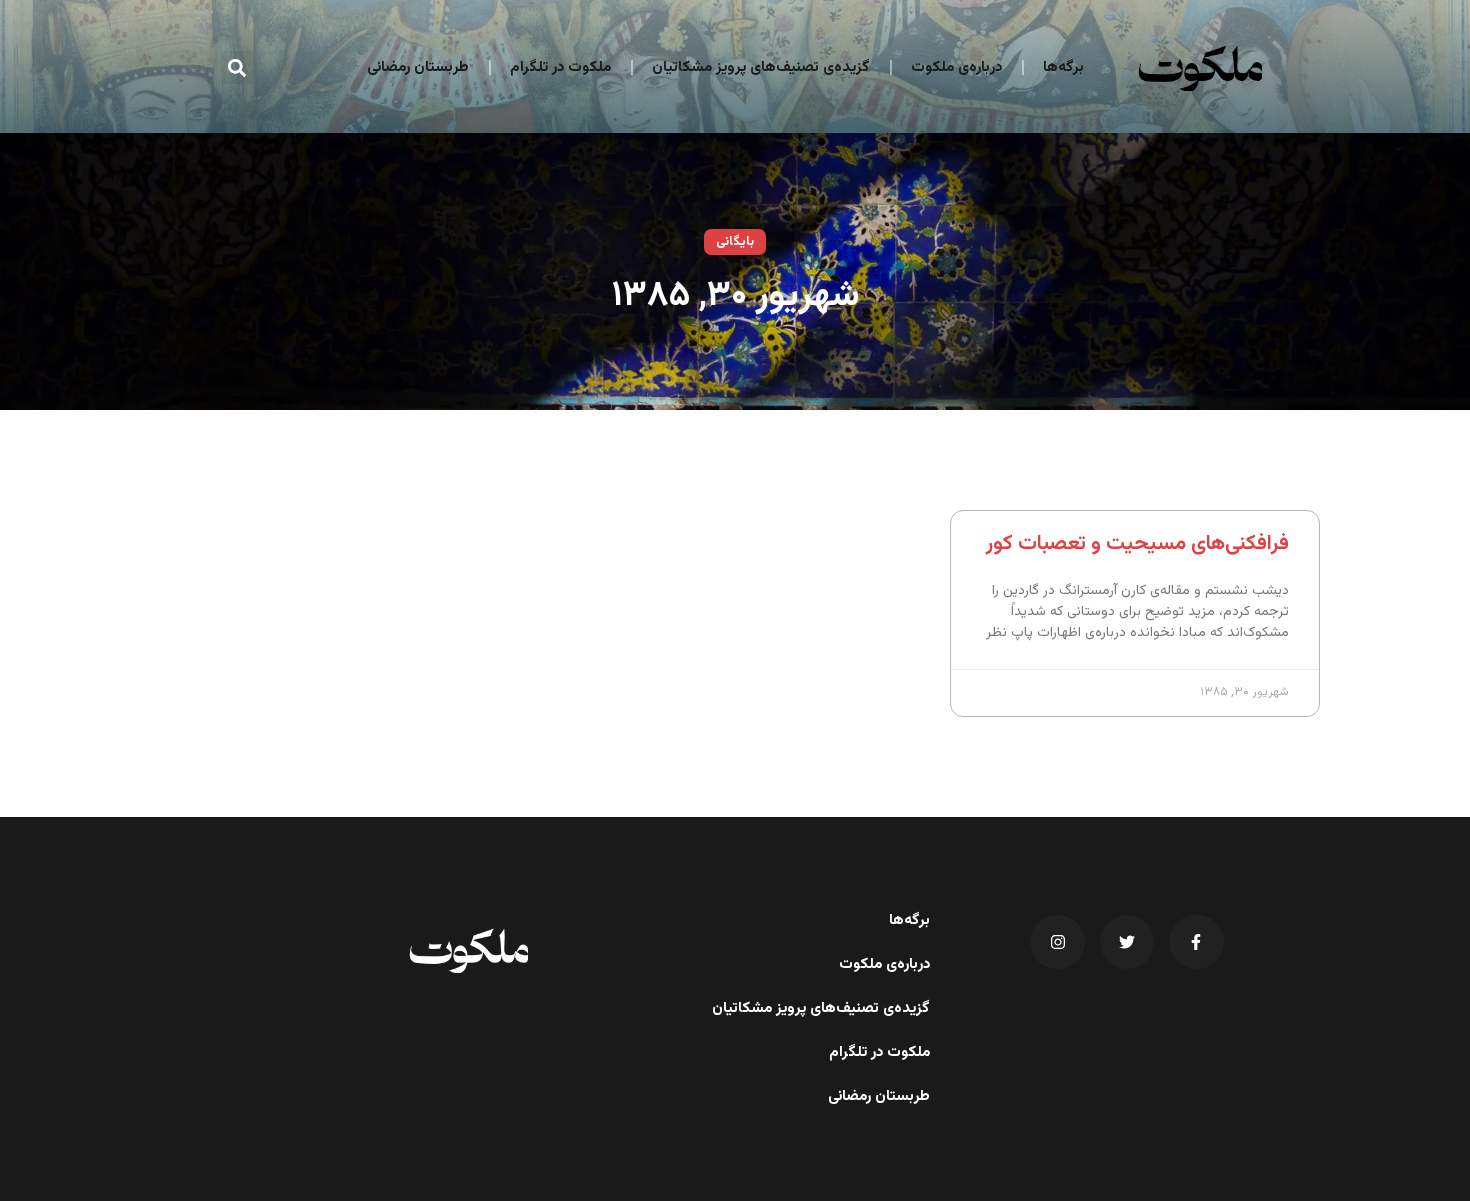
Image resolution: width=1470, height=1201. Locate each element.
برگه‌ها (1063, 67)
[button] (237, 67)
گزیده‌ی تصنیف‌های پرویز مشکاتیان (761, 67)
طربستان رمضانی (418, 67)
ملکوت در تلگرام (560, 67)
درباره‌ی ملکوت (956, 67)
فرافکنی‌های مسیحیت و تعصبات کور (1137, 543)
